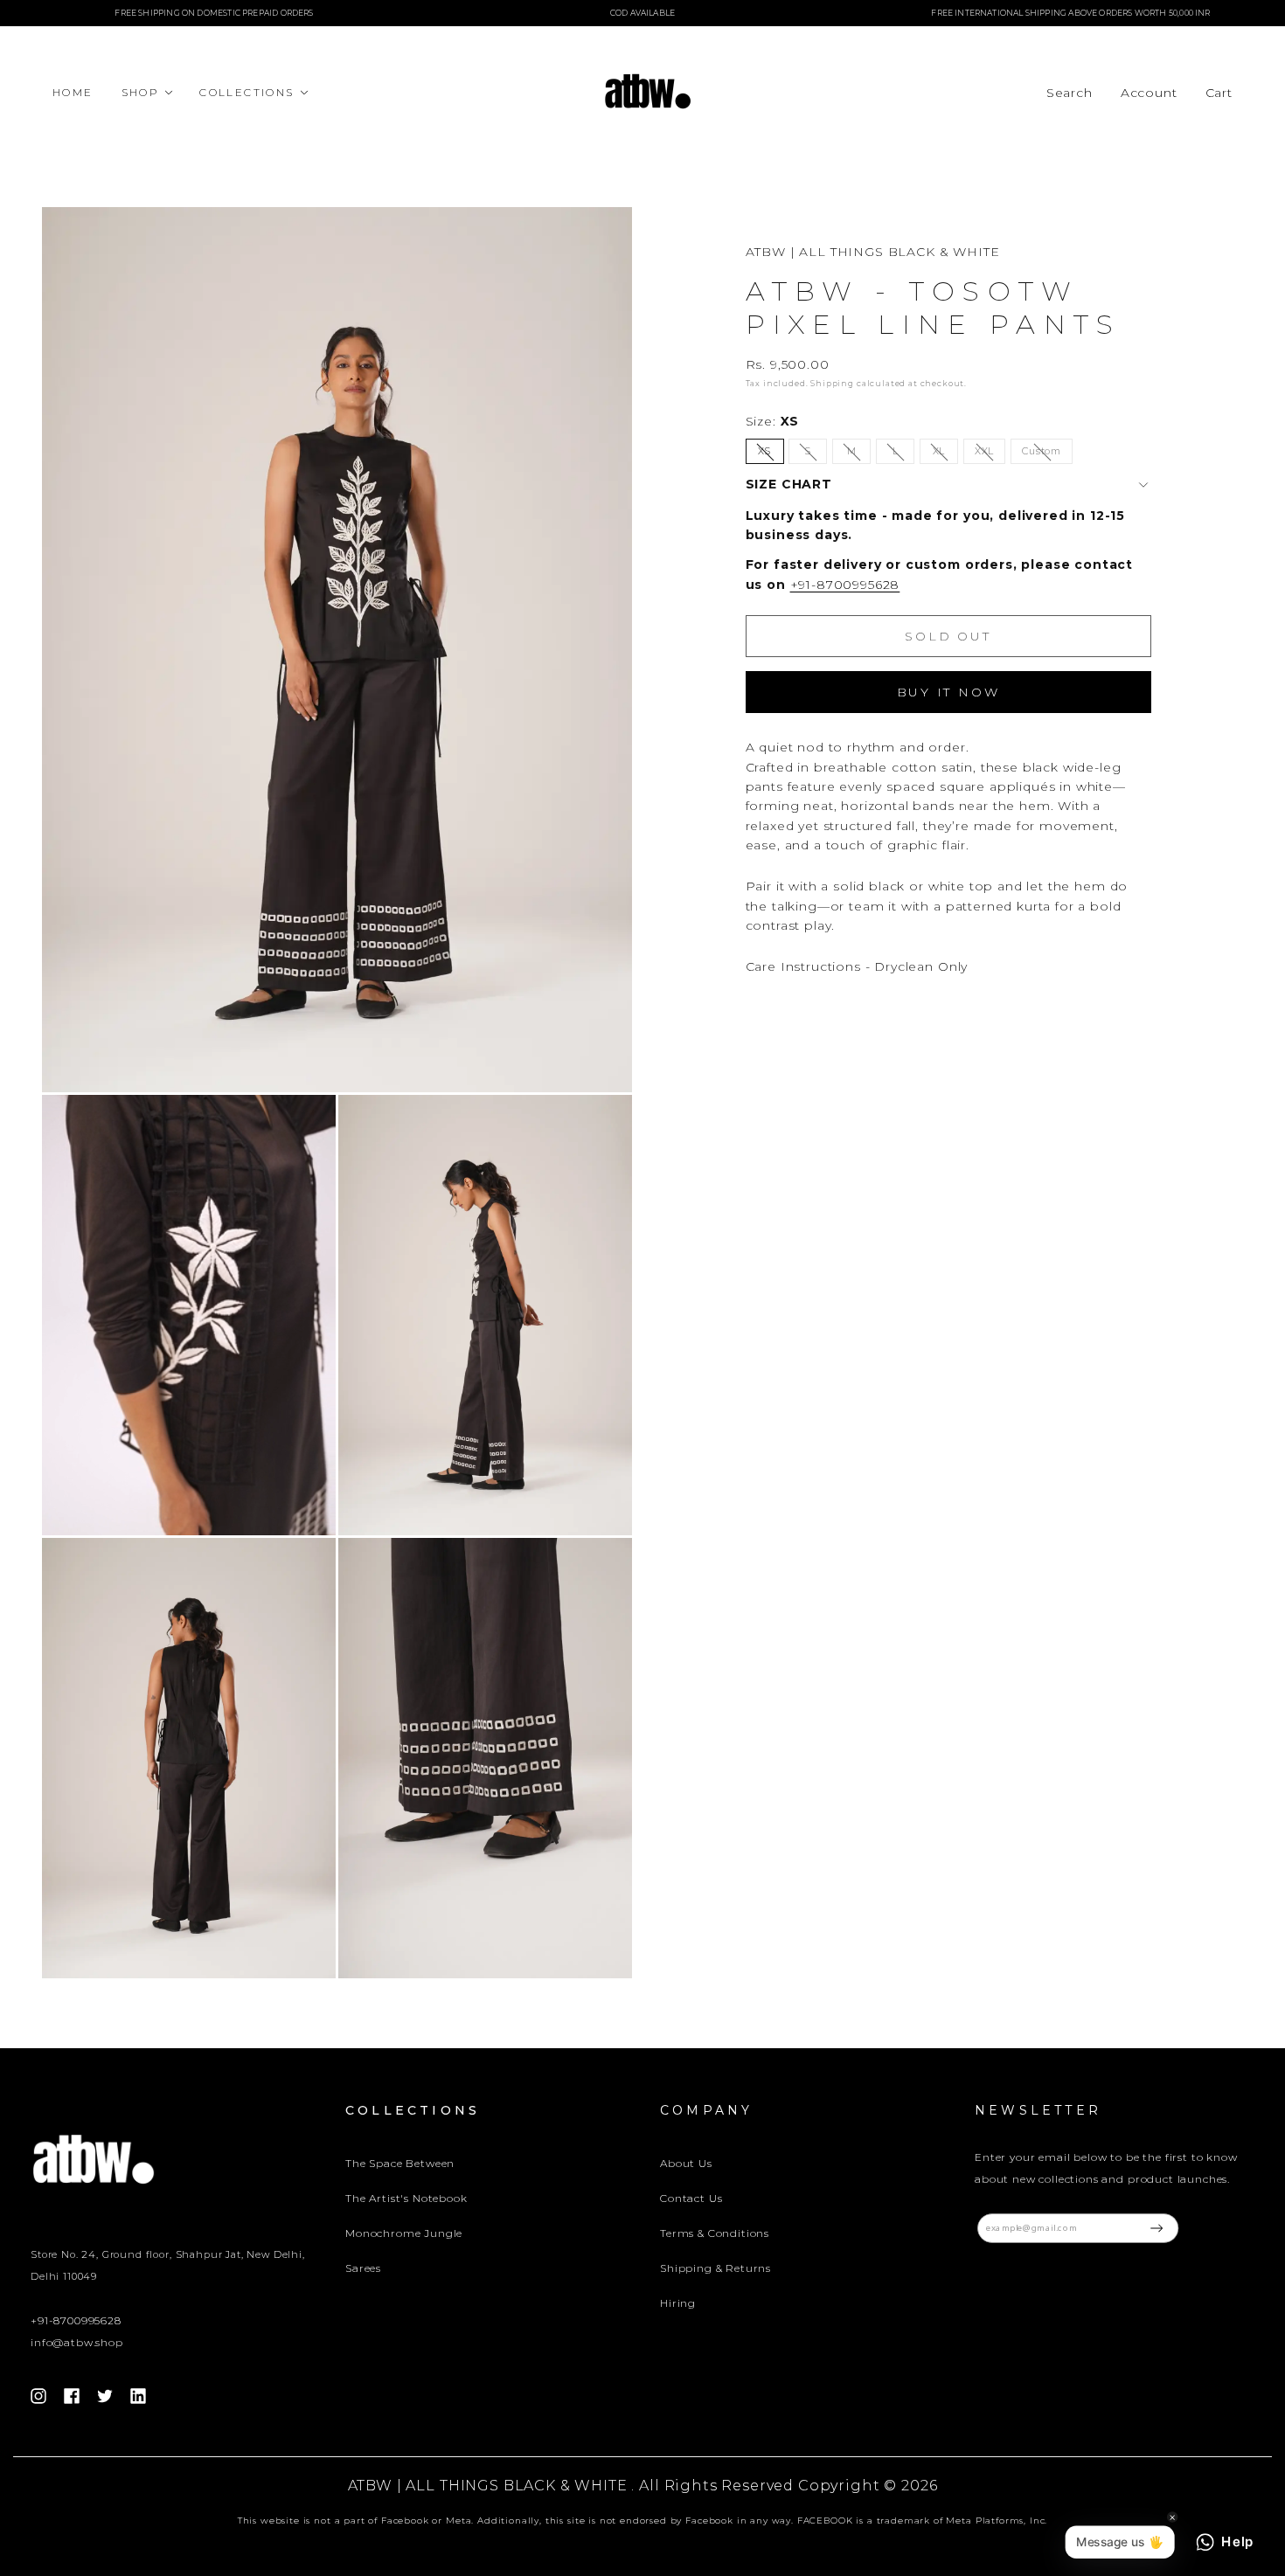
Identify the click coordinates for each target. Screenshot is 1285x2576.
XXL (990, 455)
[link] (1149, 93)
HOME (73, 92)
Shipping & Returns (715, 2268)
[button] (1070, 93)
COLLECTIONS (247, 92)
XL (945, 455)
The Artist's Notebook (406, 2198)
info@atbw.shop (77, 2342)
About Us (686, 2163)
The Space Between (400, 2163)
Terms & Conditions (715, 2233)
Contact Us (691, 2198)
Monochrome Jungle (404, 2233)
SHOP (141, 92)
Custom (1047, 455)
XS (771, 455)
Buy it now (948, 692)
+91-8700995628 (845, 585)
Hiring (678, 2303)
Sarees (363, 2268)
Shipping (832, 384)
